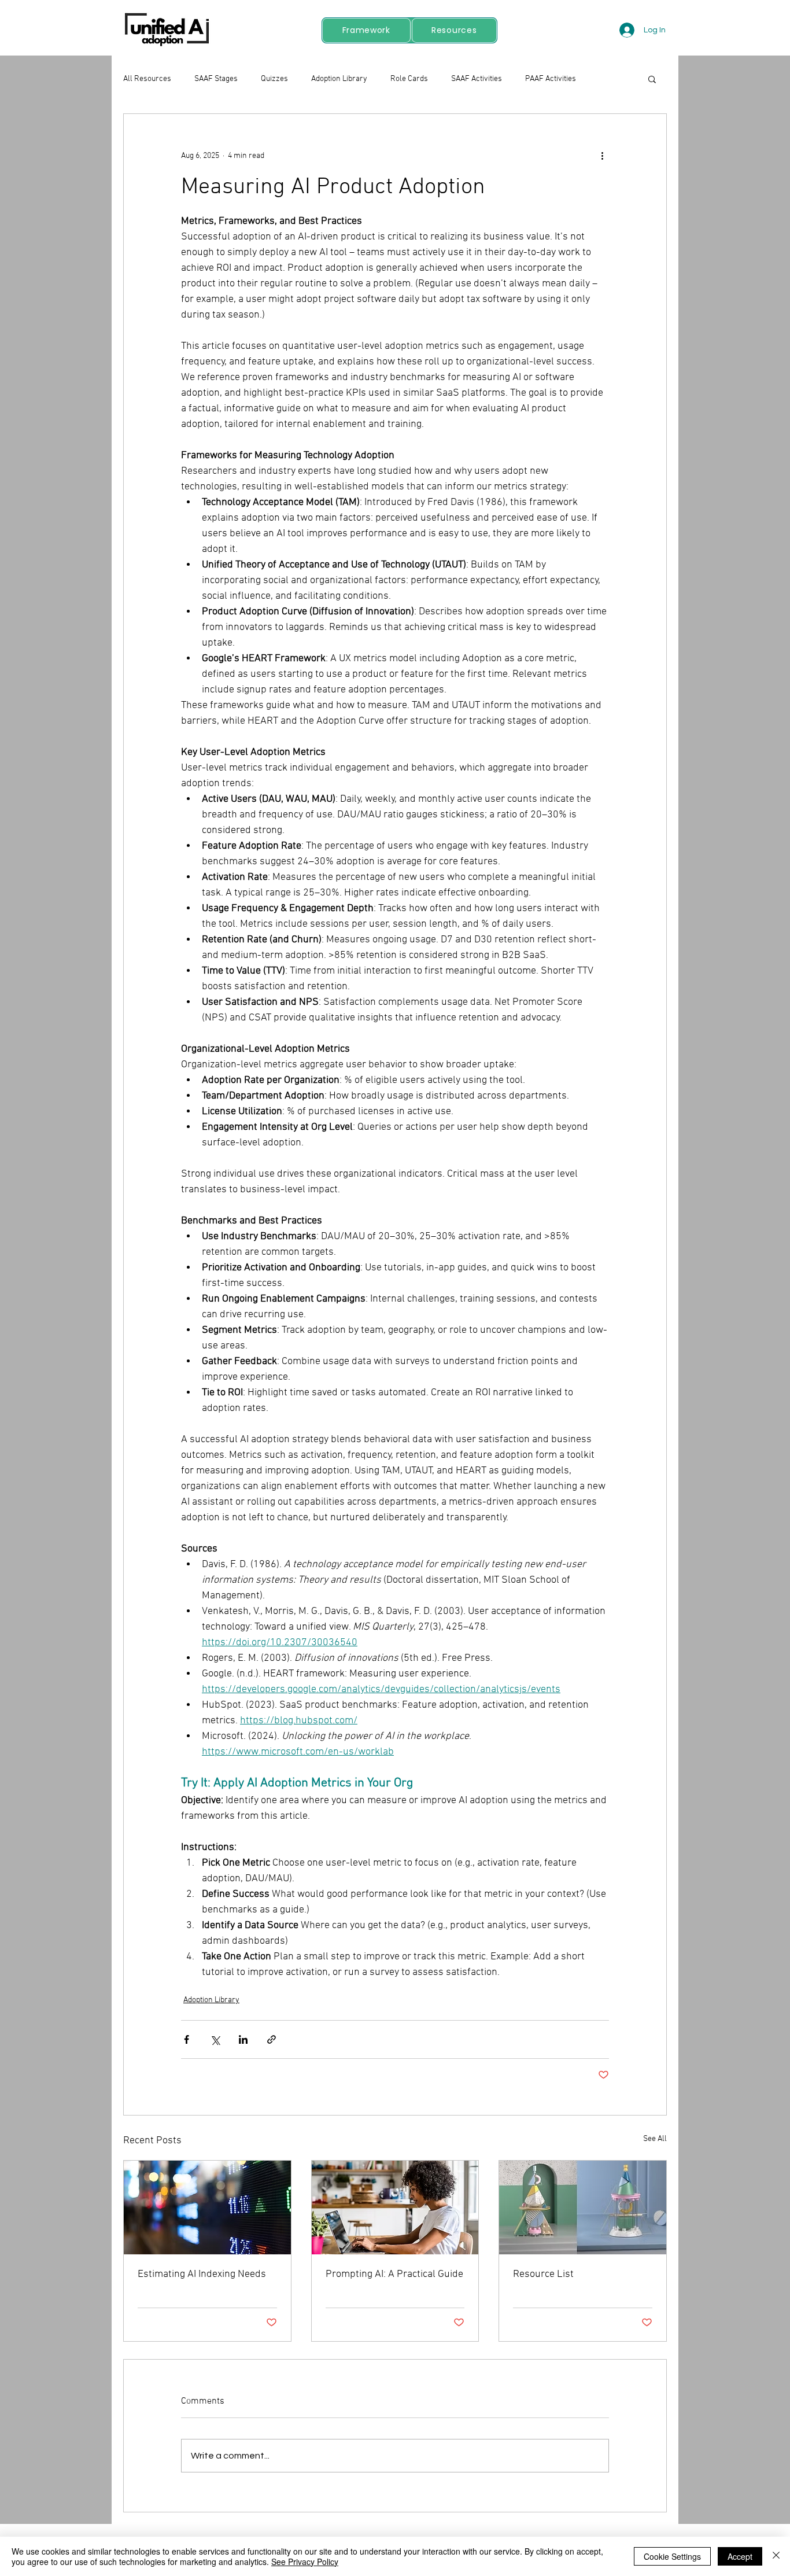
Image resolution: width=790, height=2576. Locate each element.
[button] (652, 79)
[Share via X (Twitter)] (215, 2039)
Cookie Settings (672, 2556)
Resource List (543, 2274)
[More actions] (602, 156)
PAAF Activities (551, 79)
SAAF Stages (216, 79)
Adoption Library (339, 79)
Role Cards (409, 79)
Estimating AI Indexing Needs (202, 2274)
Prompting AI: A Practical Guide (394, 2274)
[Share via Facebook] (187, 2039)
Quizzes (274, 79)
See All (655, 2139)
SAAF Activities (477, 79)
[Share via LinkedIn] (243, 2039)
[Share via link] (272, 2039)
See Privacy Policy (305, 2562)
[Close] (776, 2556)
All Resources (147, 79)
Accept (740, 2556)
